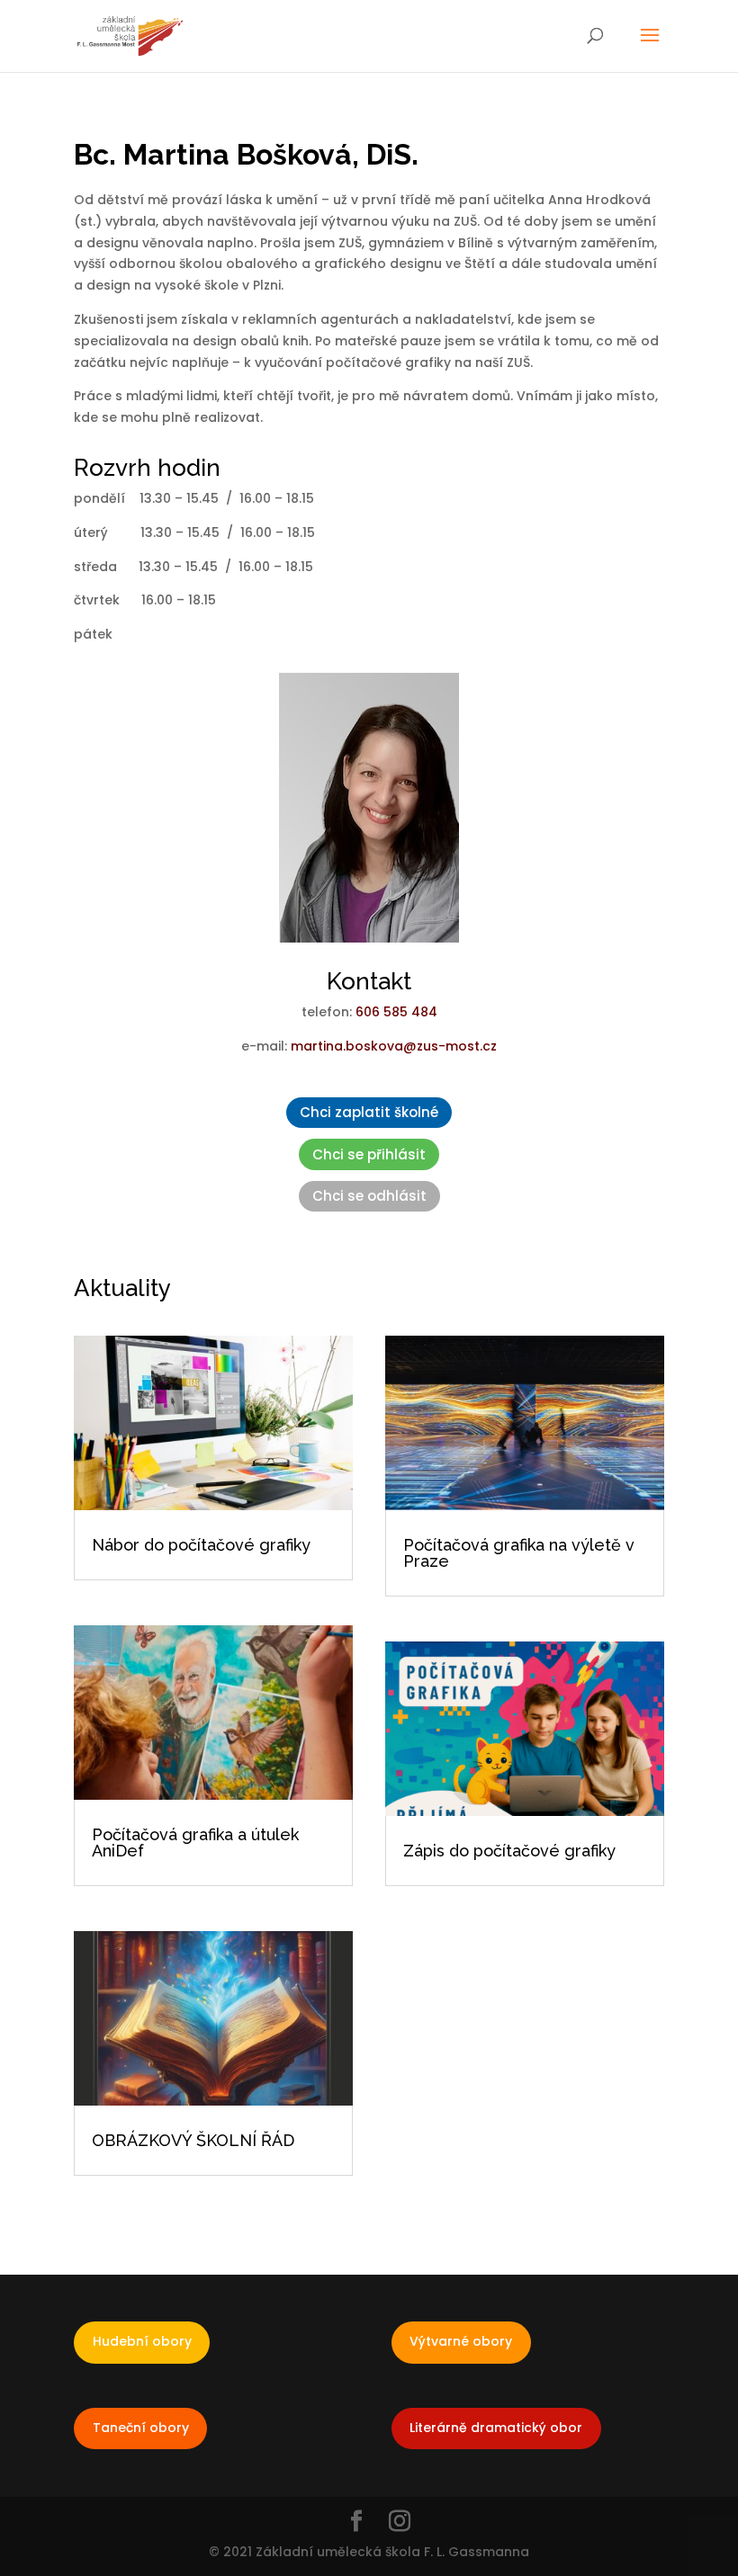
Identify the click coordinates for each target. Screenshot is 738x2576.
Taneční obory (141, 2428)
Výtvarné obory (461, 2341)
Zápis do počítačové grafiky (509, 1851)
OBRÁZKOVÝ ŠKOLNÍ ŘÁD (193, 2140)
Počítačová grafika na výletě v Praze (519, 1553)
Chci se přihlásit (369, 1154)
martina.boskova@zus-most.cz (394, 1046)
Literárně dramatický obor (496, 2428)
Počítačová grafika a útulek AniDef (195, 1843)
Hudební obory (142, 2341)
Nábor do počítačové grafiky (201, 1545)
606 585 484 (396, 1012)
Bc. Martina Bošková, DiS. (246, 154)
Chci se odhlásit (369, 1196)
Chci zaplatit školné (369, 1112)
